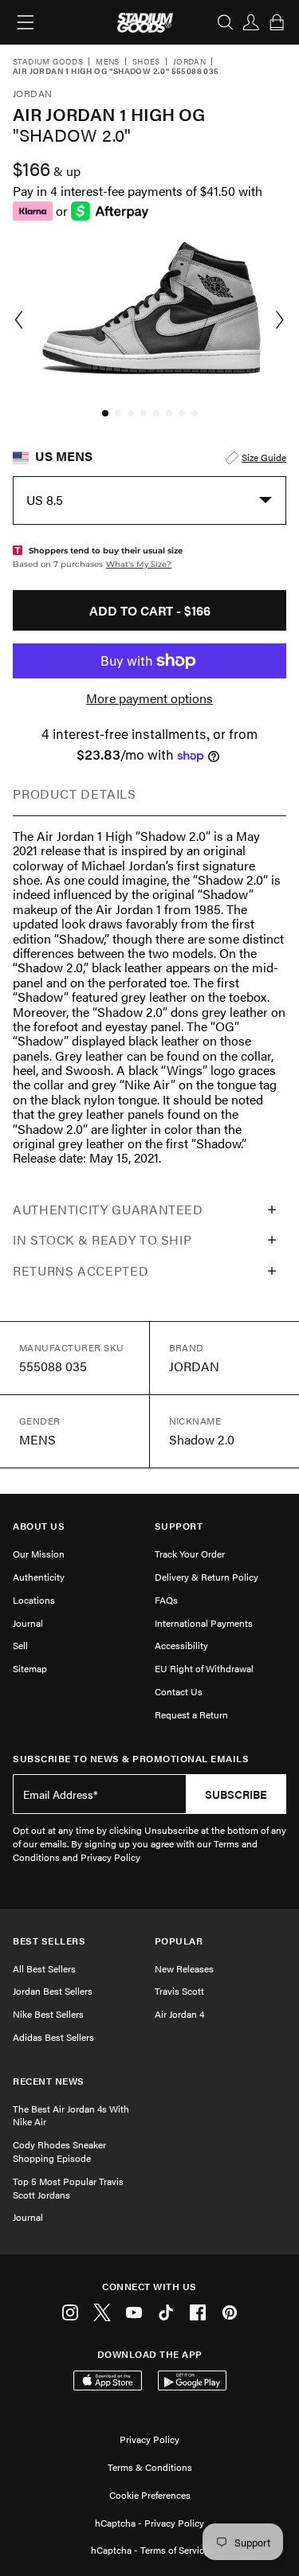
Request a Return (191, 1714)
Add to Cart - (150, 610)
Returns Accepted (81, 1270)
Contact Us (179, 1691)
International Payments (204, 1623)
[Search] (226, 22)
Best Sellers (49, 1941)
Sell (20, 1645)
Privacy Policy (149, 2439)
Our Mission (39, 1554)
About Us (39, 1526)
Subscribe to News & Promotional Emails (131, 1759)
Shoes (146, 62)
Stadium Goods (48, 62)
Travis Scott (179, 1991)
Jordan (189, 62)
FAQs (166, 1600)
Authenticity (39, 1577)
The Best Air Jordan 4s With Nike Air (71, 2115)
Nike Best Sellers (48, 2014)
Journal (28, 1623)
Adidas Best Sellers (53, 2037)
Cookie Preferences (150, 2495)
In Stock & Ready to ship (102, 1239)
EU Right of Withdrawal (204, 1668)
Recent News (49, 2081)
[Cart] (277, 22)
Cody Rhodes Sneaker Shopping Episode (59, 2151)
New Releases (184, 1968)
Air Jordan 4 (179, 2014)
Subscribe (236, 1794)
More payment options (149, 698)
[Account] (251, 22)
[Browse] (26, 22)
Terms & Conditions (150, 2467)
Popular (179, 1941)
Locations (34, 1600)
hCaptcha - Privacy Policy (149, 2523)
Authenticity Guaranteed (108, 1209)
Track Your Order (190, 1554)
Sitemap (30, 1668)
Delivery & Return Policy (207, 1577)
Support (179, 1526)
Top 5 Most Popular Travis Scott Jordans (68, 2188)
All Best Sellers (44, 1968)
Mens (108, 62)
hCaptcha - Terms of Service (150, 2550)
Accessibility (181, 1645)
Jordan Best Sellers (53, 1991)
